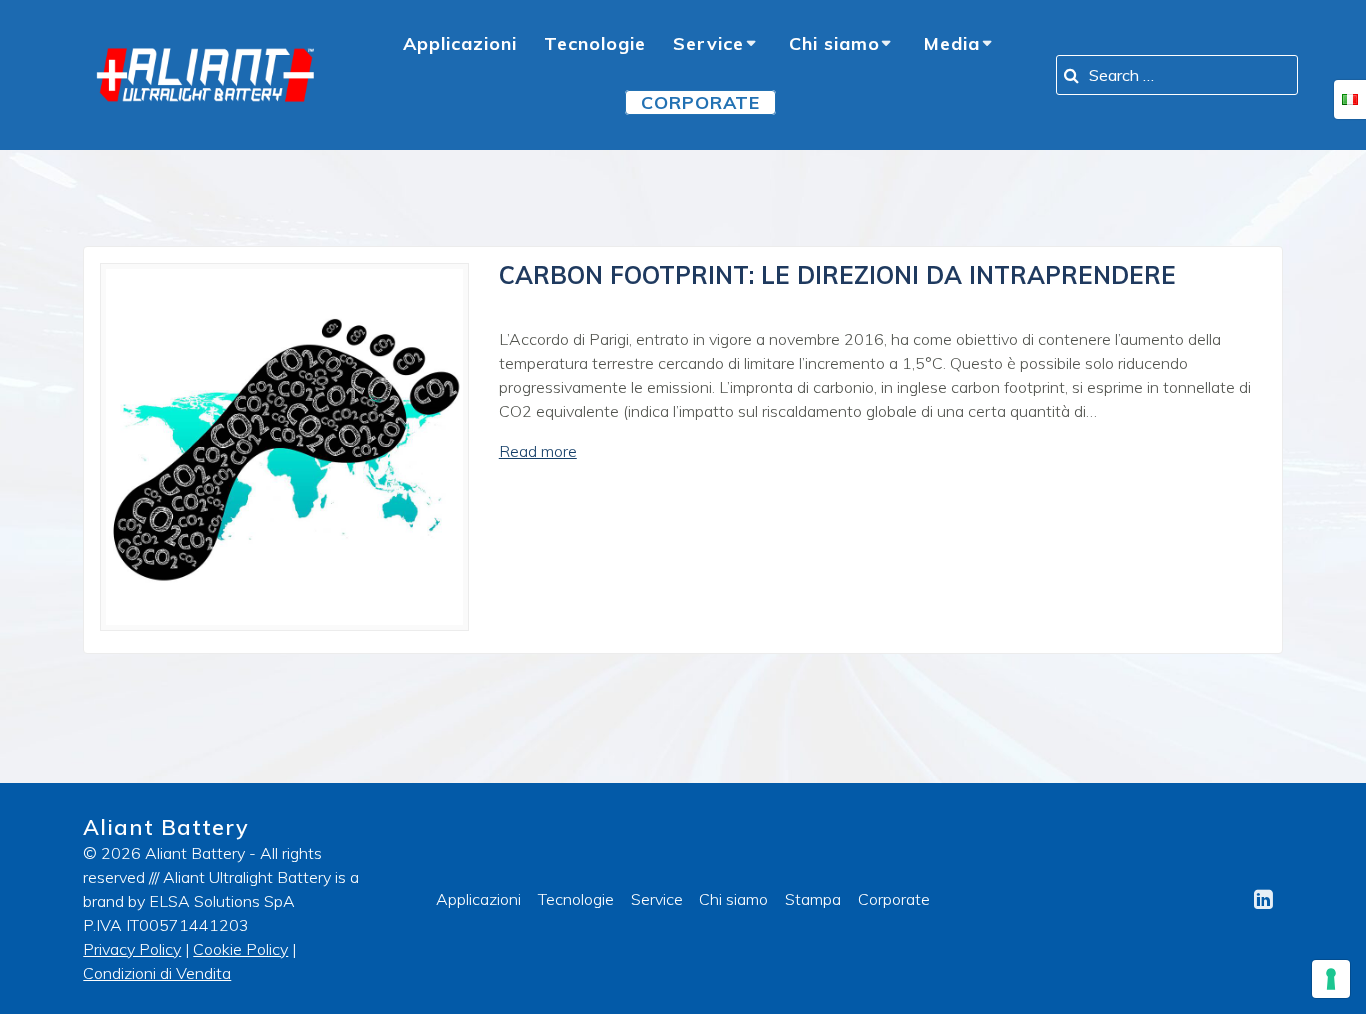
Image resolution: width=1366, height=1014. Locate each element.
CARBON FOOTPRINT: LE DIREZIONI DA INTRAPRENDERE (837, 275)
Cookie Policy (240, 949)
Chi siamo (834, 43)
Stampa (813, 899)
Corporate (894, 899)
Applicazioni (460, 43)
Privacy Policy (132, 949)
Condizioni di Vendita (157, 973)
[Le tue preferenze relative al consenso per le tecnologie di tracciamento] (1331, 979)
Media (952, 43)
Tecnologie (595, 43)
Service (708, 43)
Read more (538, 451)
